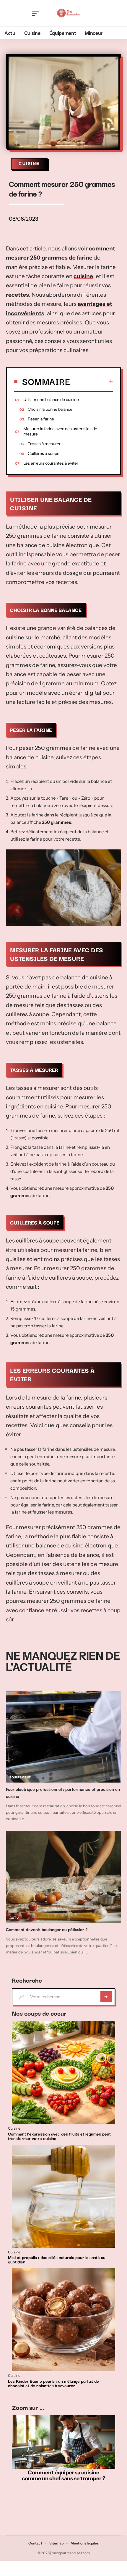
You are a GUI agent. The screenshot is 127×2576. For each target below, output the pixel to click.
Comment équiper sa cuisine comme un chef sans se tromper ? (64, 2476)
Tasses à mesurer (44, 444)
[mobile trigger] (37, 13)
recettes (17, 295)
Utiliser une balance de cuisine (51, 400)
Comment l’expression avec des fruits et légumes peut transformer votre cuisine (59, 2136)
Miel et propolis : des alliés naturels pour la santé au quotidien (57, 2259)
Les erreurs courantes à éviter (51, 463)
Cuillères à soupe (44, 453)
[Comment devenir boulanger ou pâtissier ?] (63, 1877)
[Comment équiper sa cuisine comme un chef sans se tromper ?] (63, 2442)
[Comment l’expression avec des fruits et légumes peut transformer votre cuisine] (63, 2072)
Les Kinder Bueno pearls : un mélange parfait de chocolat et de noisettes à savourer (53, 2383)
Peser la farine (41, 419)
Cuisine (29, 164)
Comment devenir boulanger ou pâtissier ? (47, 1929)
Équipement (20, 1777)
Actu (14, 1918)
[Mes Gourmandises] (69, 13)
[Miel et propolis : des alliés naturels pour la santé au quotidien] (63, 2196)
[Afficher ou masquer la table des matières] (92, 381)
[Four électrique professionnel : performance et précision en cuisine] (63, 1737)
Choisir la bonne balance (50, 409)
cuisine (83, 276)
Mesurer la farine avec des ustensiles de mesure (60, 431)
